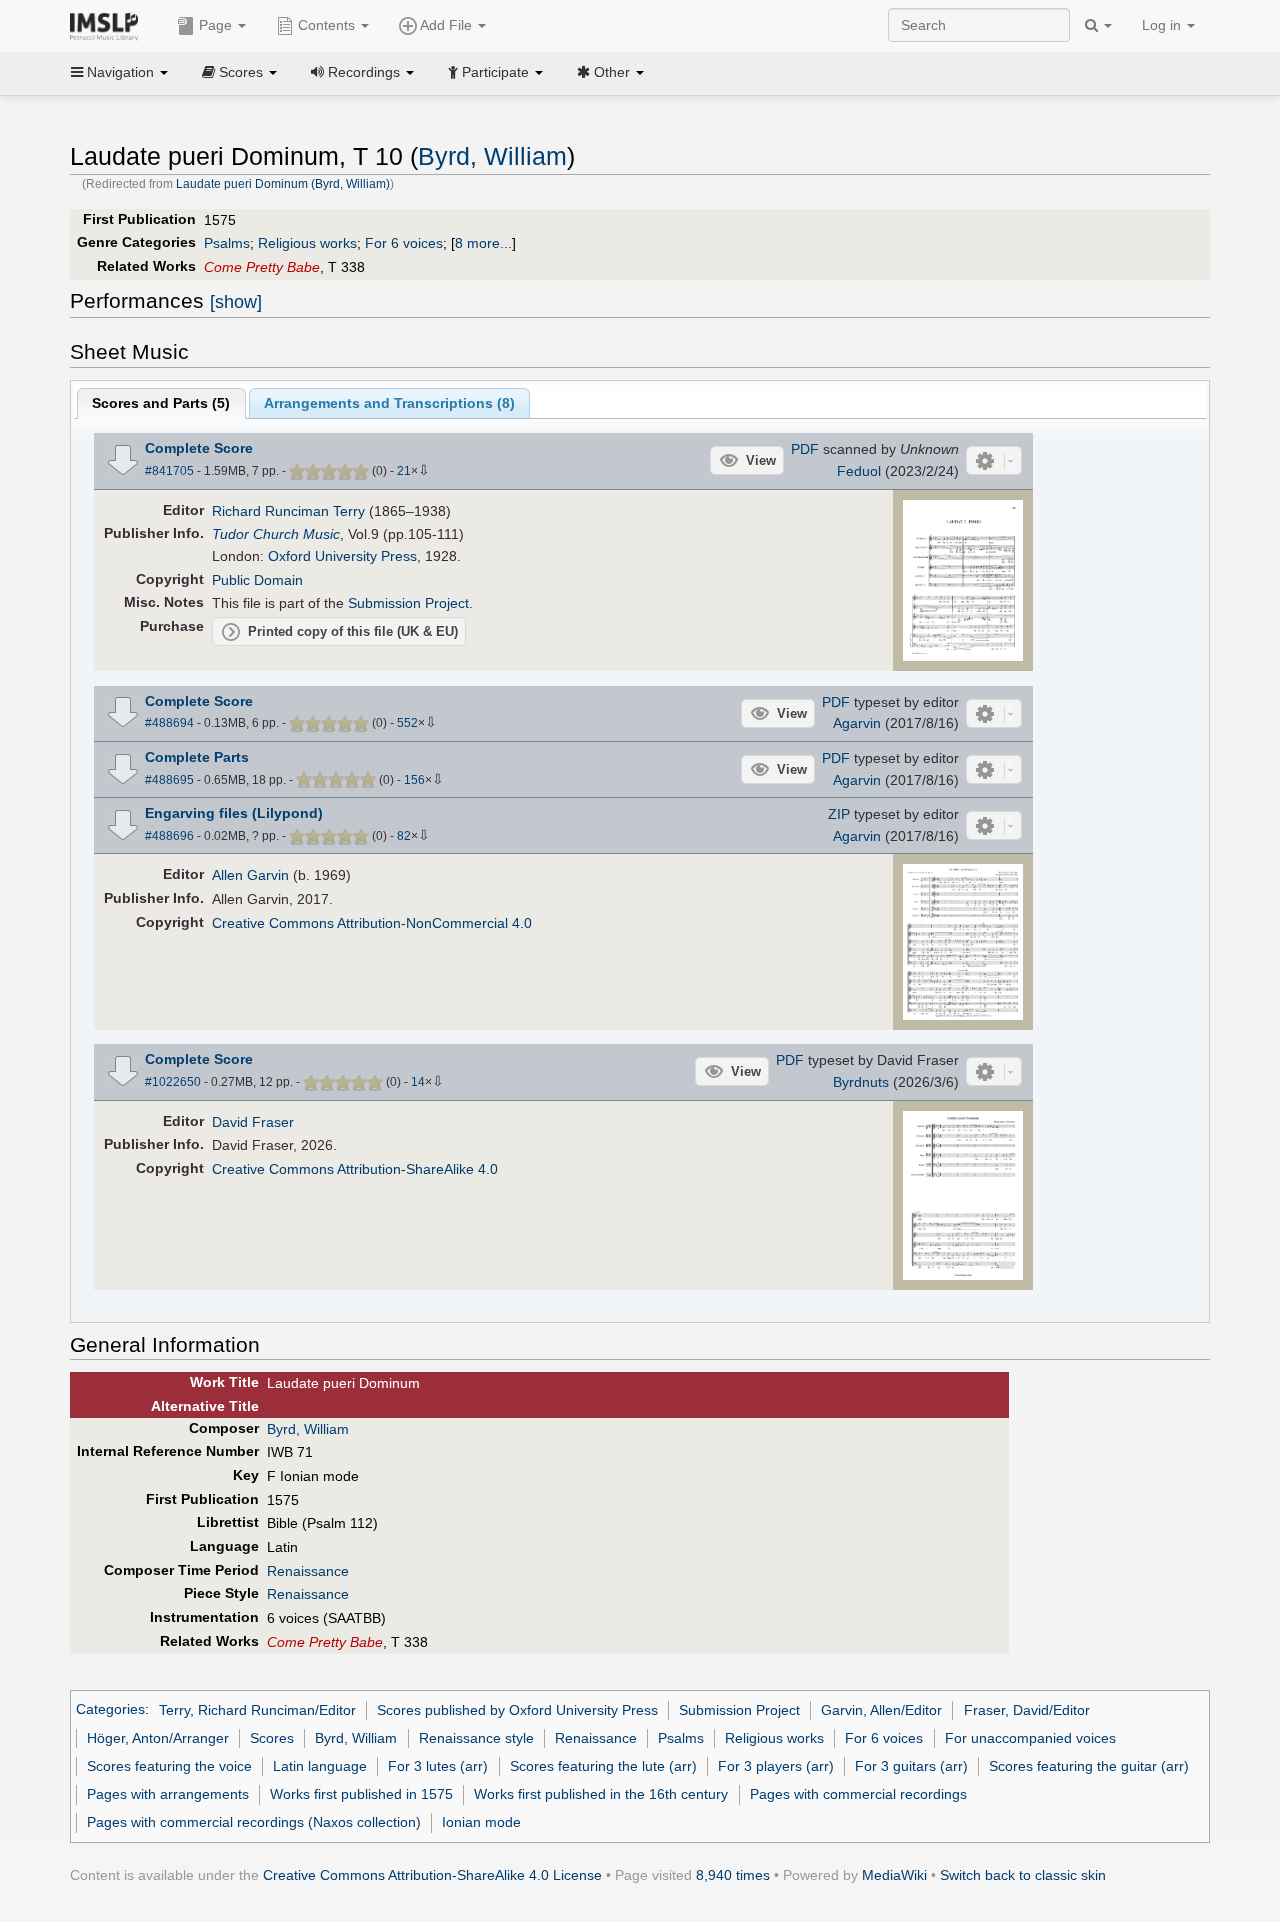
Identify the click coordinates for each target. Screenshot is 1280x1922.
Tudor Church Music (276, 534)
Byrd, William (492, 156)
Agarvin (857, 723)
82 (404, 836)
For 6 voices (404, 243)
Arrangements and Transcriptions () (389, 403)
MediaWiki (894, 1875)
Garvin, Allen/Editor (881, 1710)
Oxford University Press (342, 556)
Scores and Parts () (161, 403)
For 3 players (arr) (776, 1766)
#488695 (169, 780)
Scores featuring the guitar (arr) (1089, 1766)
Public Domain (257, 580)
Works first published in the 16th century (601, 1794)
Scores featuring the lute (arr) (603, 1766)
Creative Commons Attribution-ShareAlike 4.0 (355, 1169)
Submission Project (408, 603)
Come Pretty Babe (262, 267)
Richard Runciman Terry (288, 511)
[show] (236, 302)
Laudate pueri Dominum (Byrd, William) (283, 184)
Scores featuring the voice (169, 1766)
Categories (110, 1710)
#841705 (169, 471)
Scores (272, 1738)
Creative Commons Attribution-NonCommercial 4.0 (372, 923)
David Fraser (253, 1122)
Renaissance (308, 1571)
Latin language (320, 1766)
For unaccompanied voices (1030, 1738)
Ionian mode (481, 1822)
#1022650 (173, 1082)
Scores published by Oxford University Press (517, 1710)
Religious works (307, 243)
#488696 (169, 836)
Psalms (227, 243)
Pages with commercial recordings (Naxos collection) (254, 1822)
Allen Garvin (250, 875)
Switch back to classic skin (1023, 1875)
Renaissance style (476, 1738)
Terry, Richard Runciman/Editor (257, 1710)
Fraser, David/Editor (1027, 1710)
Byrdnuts (861, 1082)
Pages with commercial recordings (858, 1794)
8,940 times (733, 1875)
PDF (805, 449)
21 (404, 471)
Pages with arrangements (168, 1794)
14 (418, 1082)
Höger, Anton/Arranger (158, 1738)
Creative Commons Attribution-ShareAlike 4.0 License (432, 1875)
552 (407, 723)
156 (414, 780)
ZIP (839, 814)
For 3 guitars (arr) (911, 1766)
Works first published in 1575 (361, 1794)
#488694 (169, 723)
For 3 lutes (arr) (438, 1766)
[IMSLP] (108, 25)
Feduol (859, 471)
